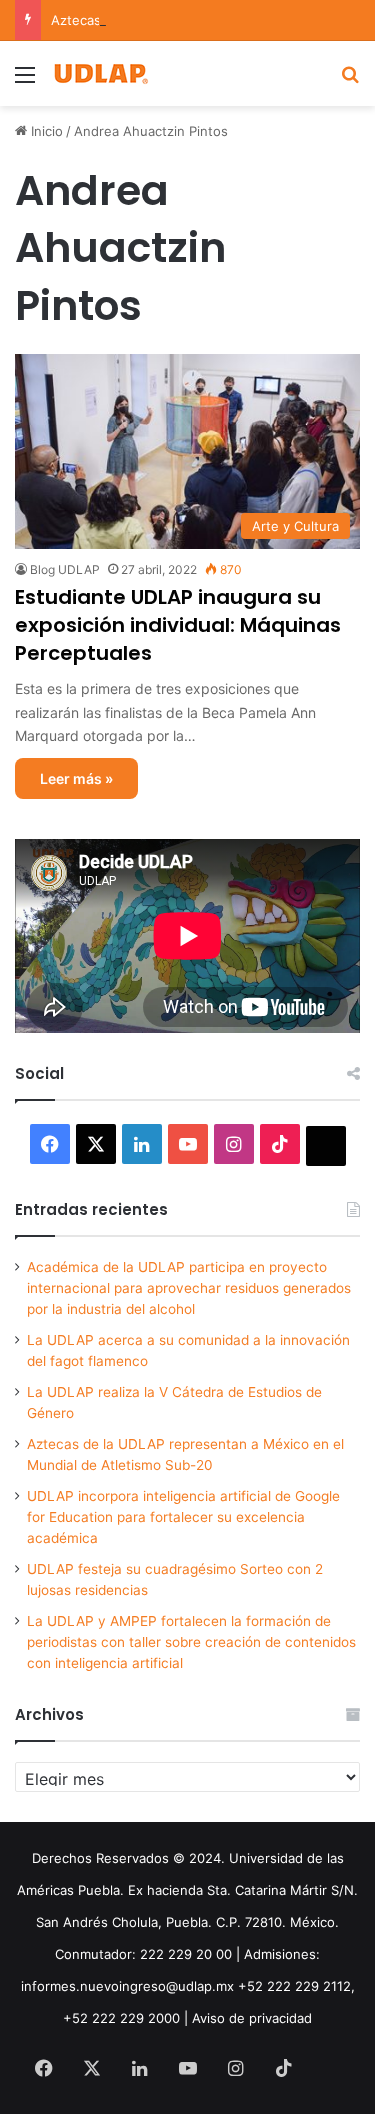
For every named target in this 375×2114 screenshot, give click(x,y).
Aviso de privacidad (252, 2018)
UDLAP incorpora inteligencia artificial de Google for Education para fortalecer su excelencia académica (183, 1517)
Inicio (45, 131)
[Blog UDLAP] (100, 73)
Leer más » (76, 778)
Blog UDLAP (65, 569)
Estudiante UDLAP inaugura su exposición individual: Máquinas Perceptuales (178, 625)
